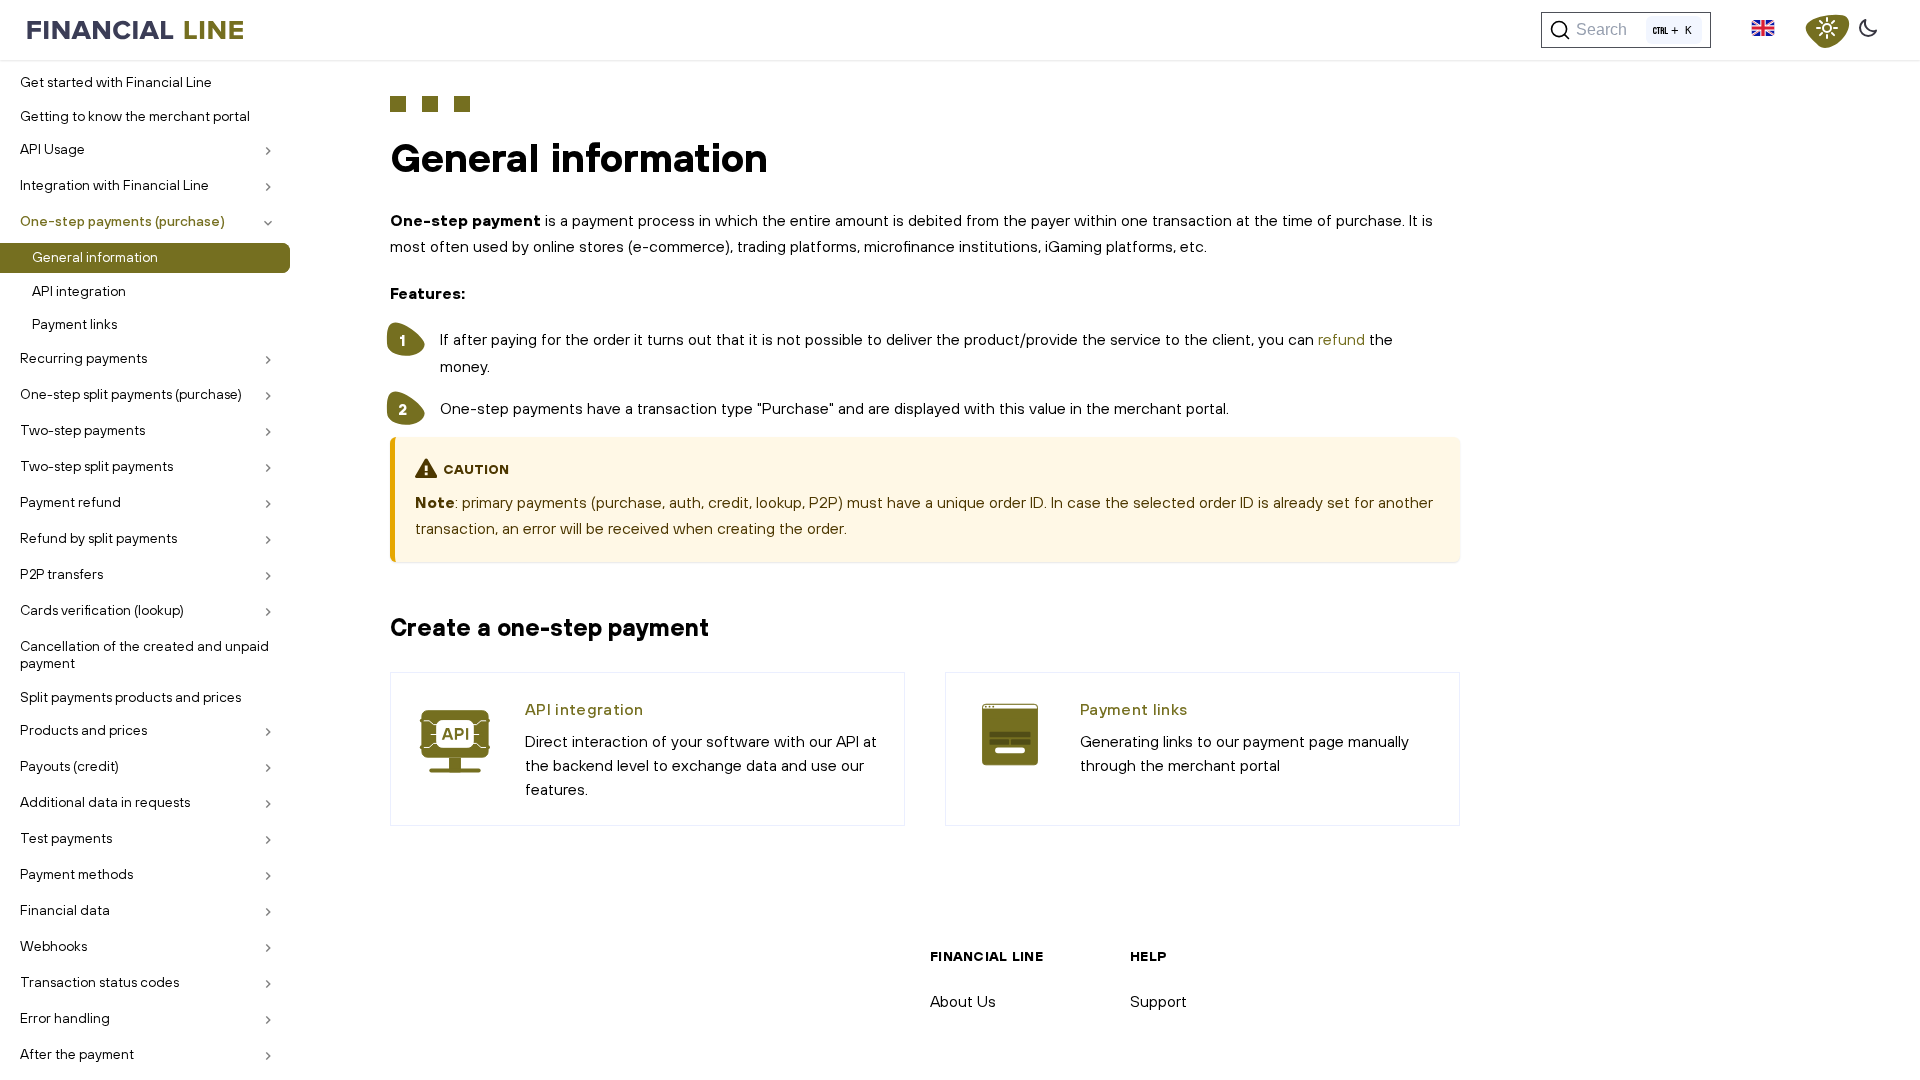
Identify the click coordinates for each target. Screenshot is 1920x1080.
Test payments (66, 838)
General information (95, 257)
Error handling (65, 1018)
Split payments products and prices (130, 697)
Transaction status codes (99, 982)
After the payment (77, 1054)
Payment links (74, 324)
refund (1341, 339)
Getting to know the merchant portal (135, 116)
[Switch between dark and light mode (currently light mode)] (1827, 30)
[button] (1763, 30)
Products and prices (83, 730)
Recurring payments (83, 358)
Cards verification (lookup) (102, 610)
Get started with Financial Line (116, 82)
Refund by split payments (98, 538)
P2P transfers (61, 574)
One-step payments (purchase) (122, 221)
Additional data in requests (105, 802)
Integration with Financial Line (114, 185)
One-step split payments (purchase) (131, 394)
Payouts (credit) (69, 766)
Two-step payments (82, 430)
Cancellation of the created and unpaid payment (144, 655)
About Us (963, 1001)
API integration (79, 291)
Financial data (65, 910)
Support (1158, 1001)
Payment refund (70, 502)
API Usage (52, 149)
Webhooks (53, 946)
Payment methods (76, 874)
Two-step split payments (96, 466)
